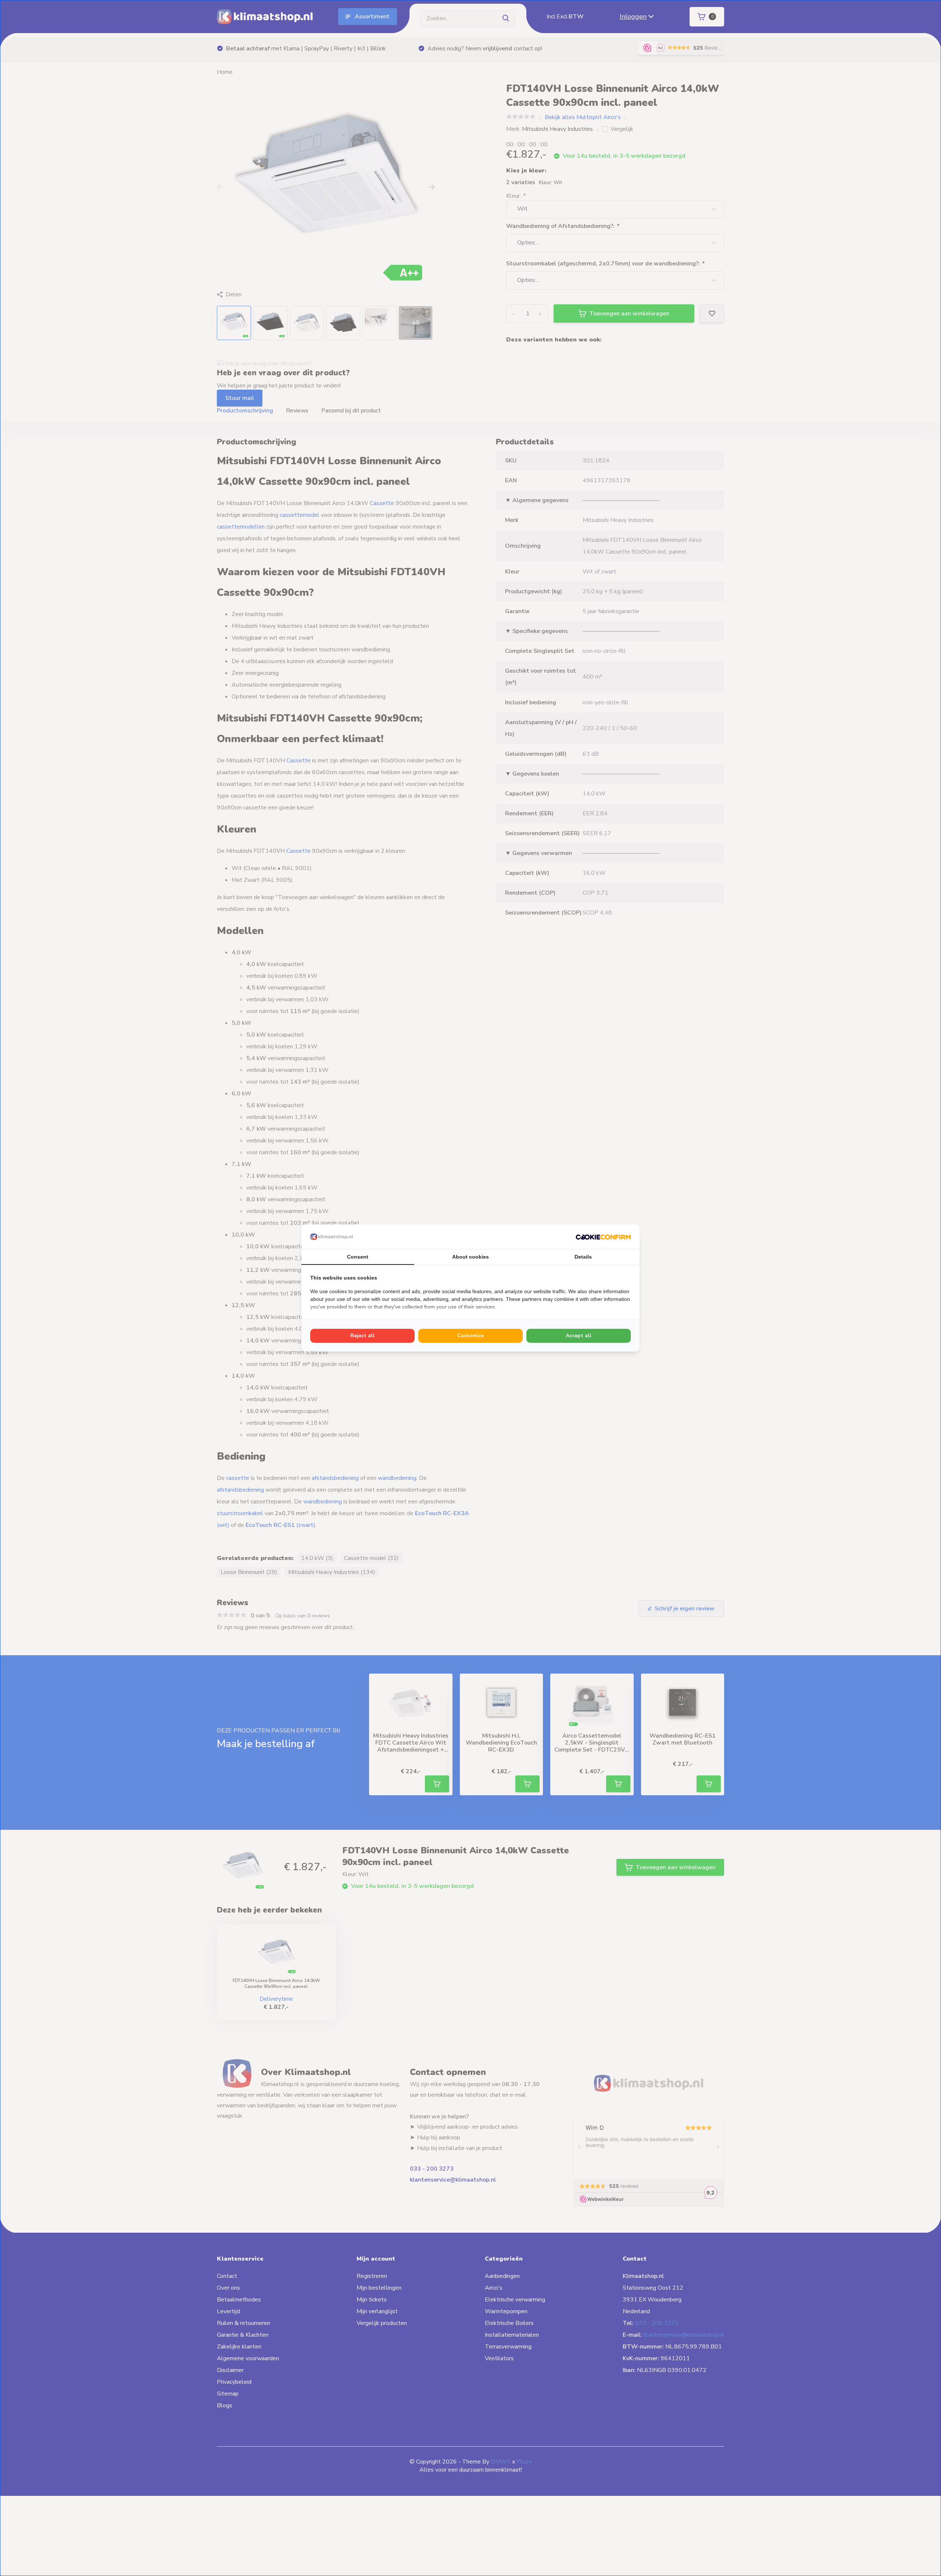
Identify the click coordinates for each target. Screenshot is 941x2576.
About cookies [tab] (470, 1257)
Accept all (579, 1336)
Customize (470, 1336)
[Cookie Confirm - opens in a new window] (603, 1237)
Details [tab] (583, 1257)
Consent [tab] (358, 1257)
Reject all (362, 1336)
